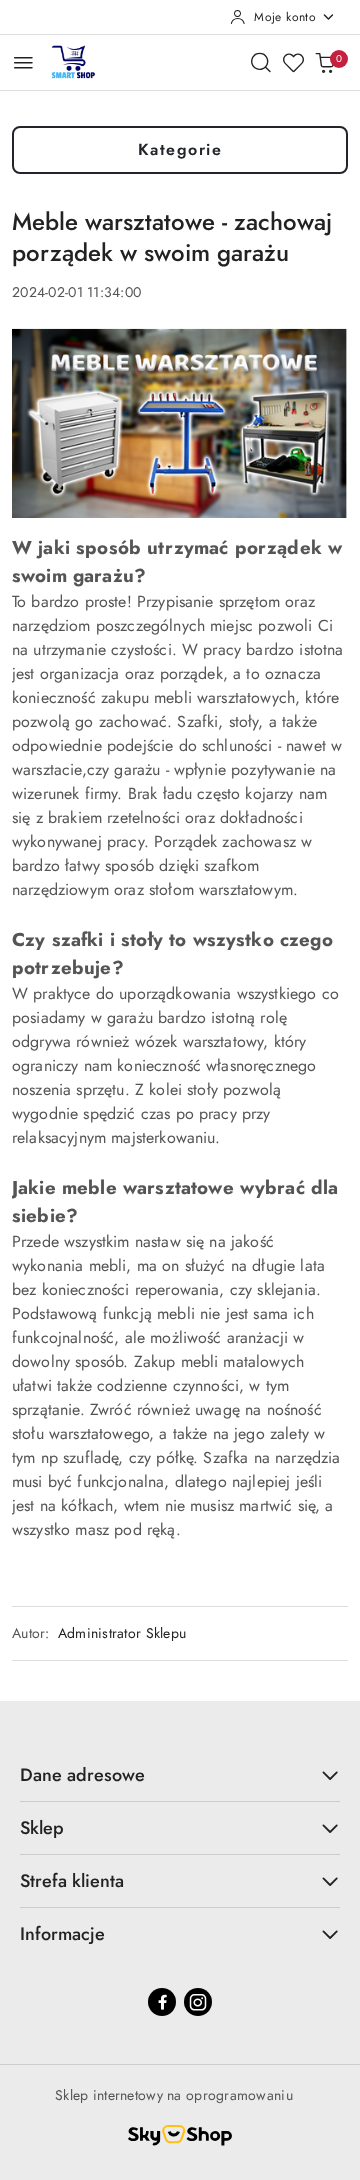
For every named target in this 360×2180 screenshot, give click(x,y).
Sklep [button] (42, 1828)
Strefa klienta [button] (72, 1881)
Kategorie (180, 149)
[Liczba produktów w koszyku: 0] (325, 62)
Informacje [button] (62, 1934)
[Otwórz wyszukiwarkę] (261, 62)
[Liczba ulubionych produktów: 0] (293, 62)
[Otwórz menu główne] (23, 62)
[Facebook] (162, 2002)
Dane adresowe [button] (82, 1775)
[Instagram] (198, 2002)
